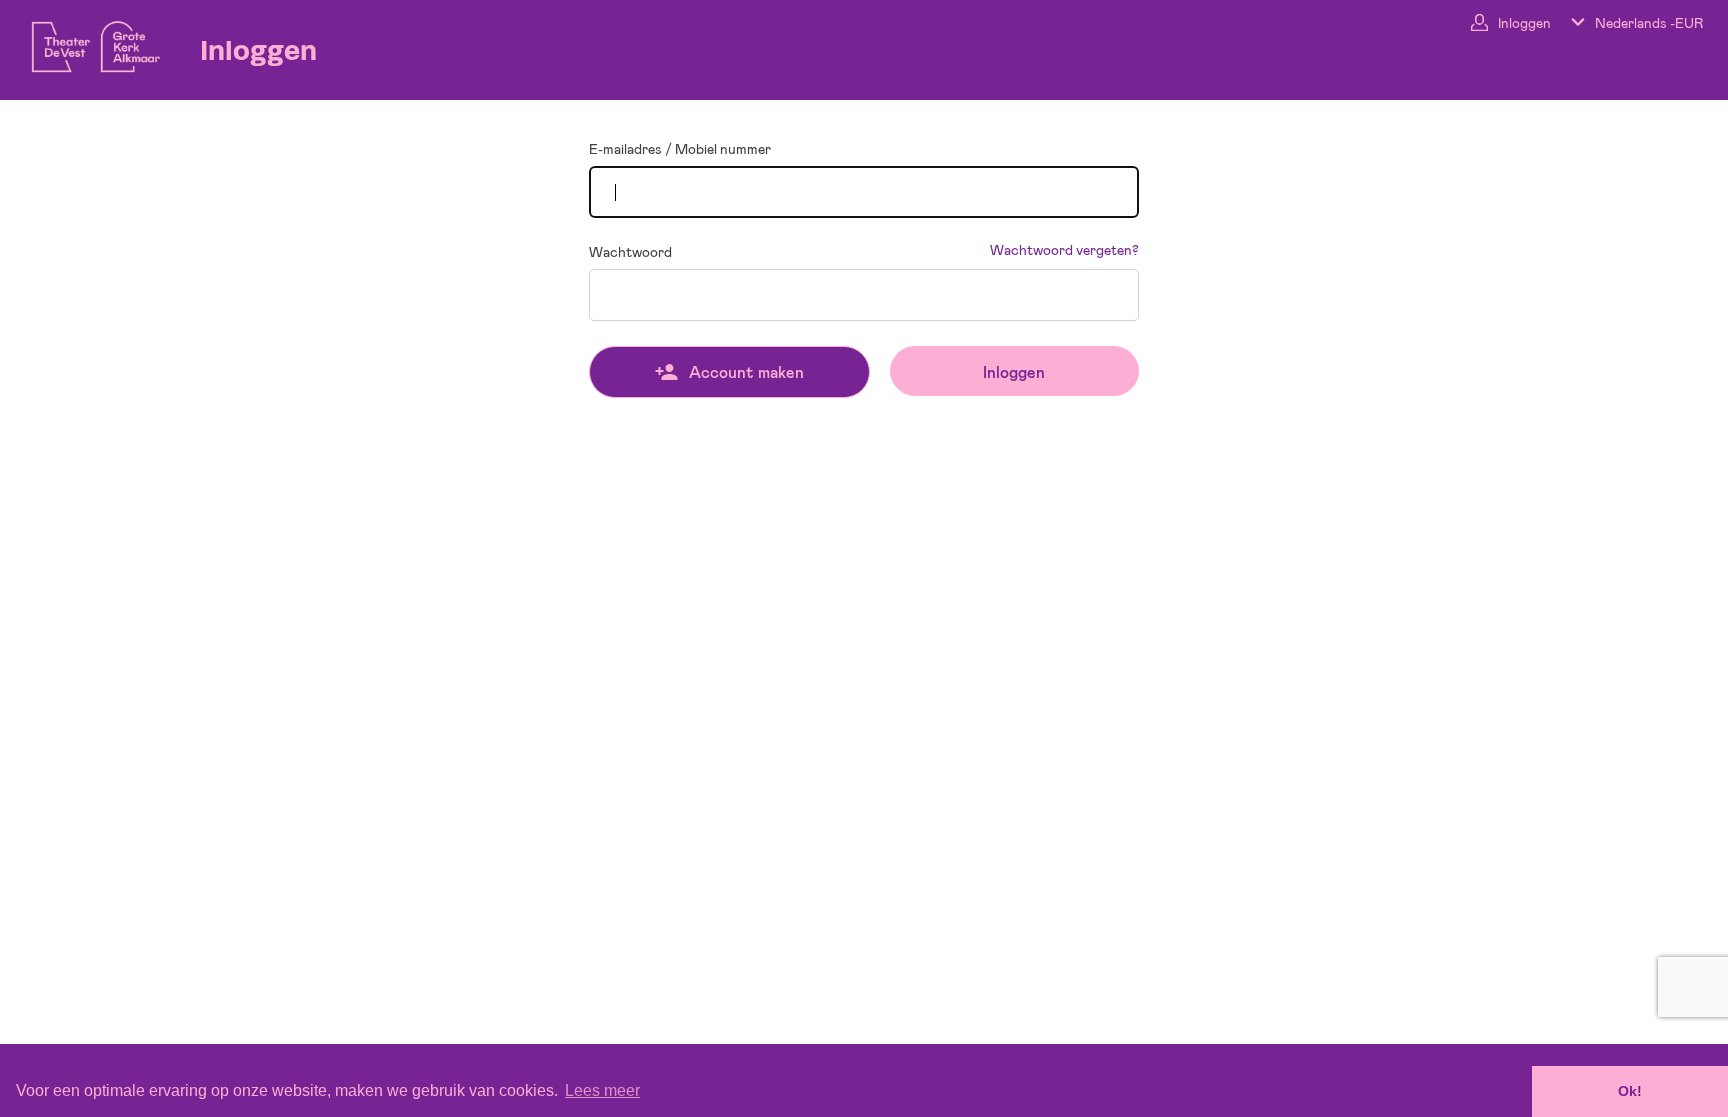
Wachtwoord (630, 252)
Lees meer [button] (602, 1090)
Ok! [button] (1630, 1091)
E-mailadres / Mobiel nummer (680, 149)
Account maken (746, 371)
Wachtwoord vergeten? (1064, 250)
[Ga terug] (85, 42)
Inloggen (1014, 371)
